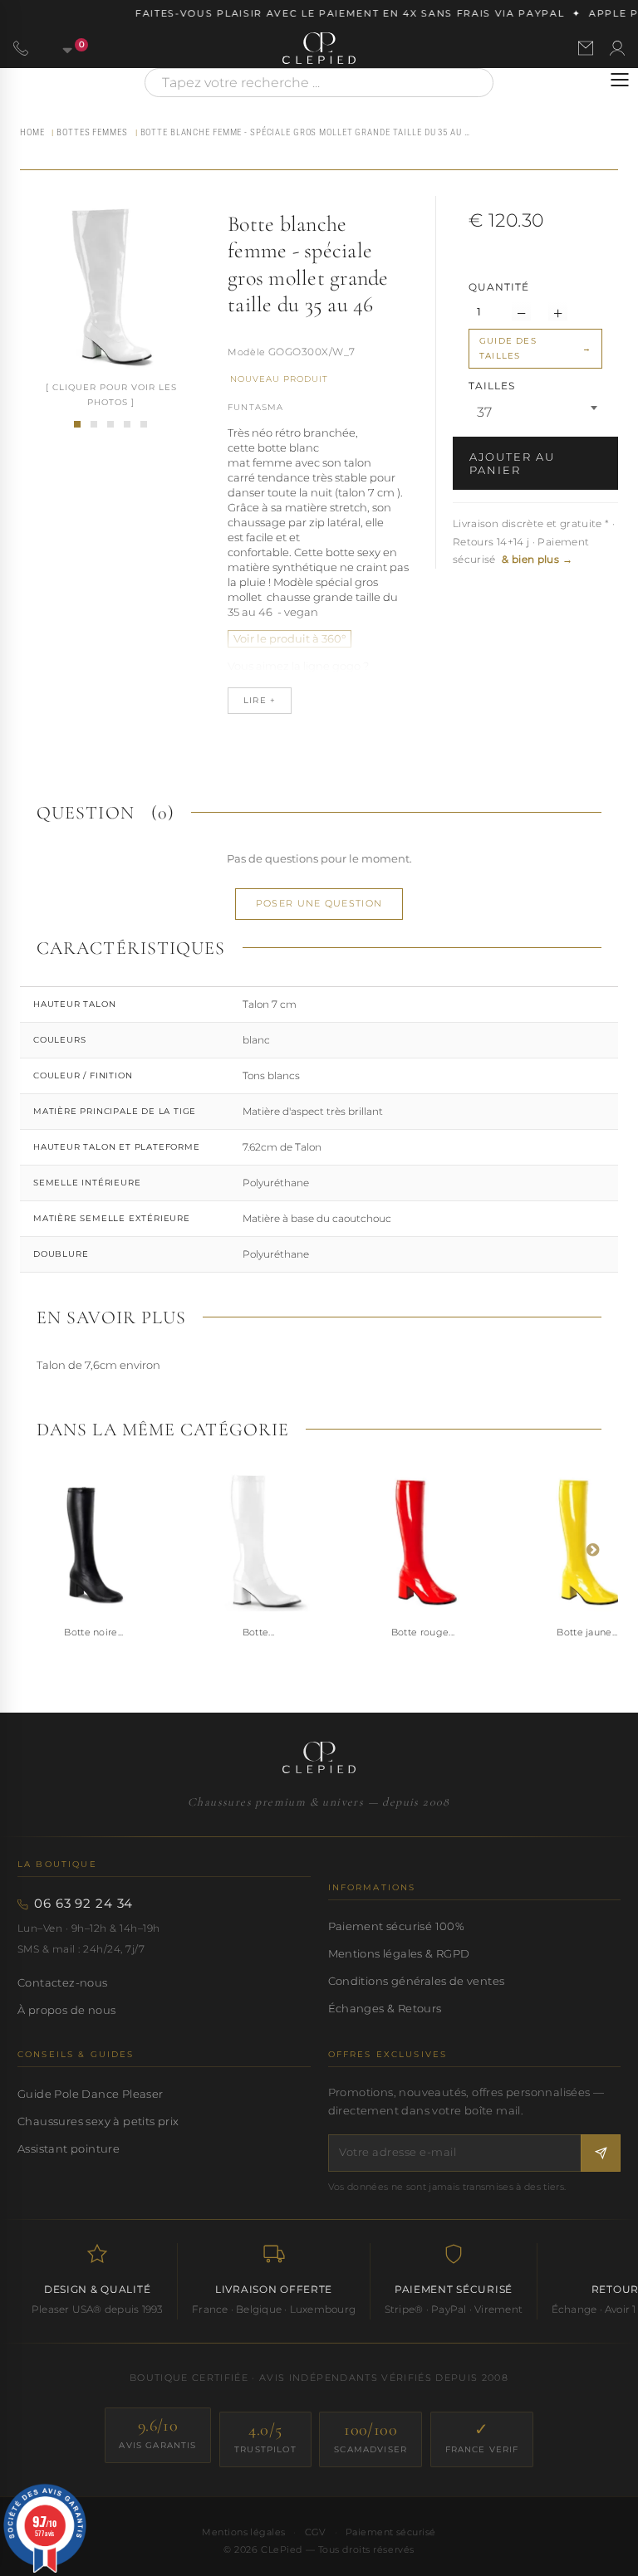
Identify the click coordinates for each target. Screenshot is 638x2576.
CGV (316, 2532)
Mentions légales (243, 2532)
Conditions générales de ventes (417, 1981)
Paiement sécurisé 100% (397, 1926)
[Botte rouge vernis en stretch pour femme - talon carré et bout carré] (423, 1542)
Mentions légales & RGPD (399, 1953)
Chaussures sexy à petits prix (98, 2121)
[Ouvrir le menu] (620, 80)
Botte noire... (94, 1632)
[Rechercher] (473, 83)
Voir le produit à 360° (290, 638)
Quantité (499, 287)
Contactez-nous (63, 1982)
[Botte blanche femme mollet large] (144, 424)
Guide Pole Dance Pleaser (90, 2094)
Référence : (247, 354)
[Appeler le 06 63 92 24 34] (21, 48)
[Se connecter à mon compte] (617, 48)
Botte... (259, 1632)
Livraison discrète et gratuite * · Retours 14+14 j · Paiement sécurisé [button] (534, 541)
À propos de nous (66, 2010)
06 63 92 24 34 (83, 1904)
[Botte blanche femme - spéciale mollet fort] (110, 424)
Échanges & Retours (385, 2008)
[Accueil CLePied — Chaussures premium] (319, 1757)
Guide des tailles (508, 348)
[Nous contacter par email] (586, 48)
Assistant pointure (69, 2148)
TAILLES (493, 386)
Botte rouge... (423, 1632)
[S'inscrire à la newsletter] (601, 2153)
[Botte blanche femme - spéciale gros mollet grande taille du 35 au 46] (77, 424)
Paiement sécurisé (391, 2532)
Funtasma (256, 407)
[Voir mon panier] (58, 48)
